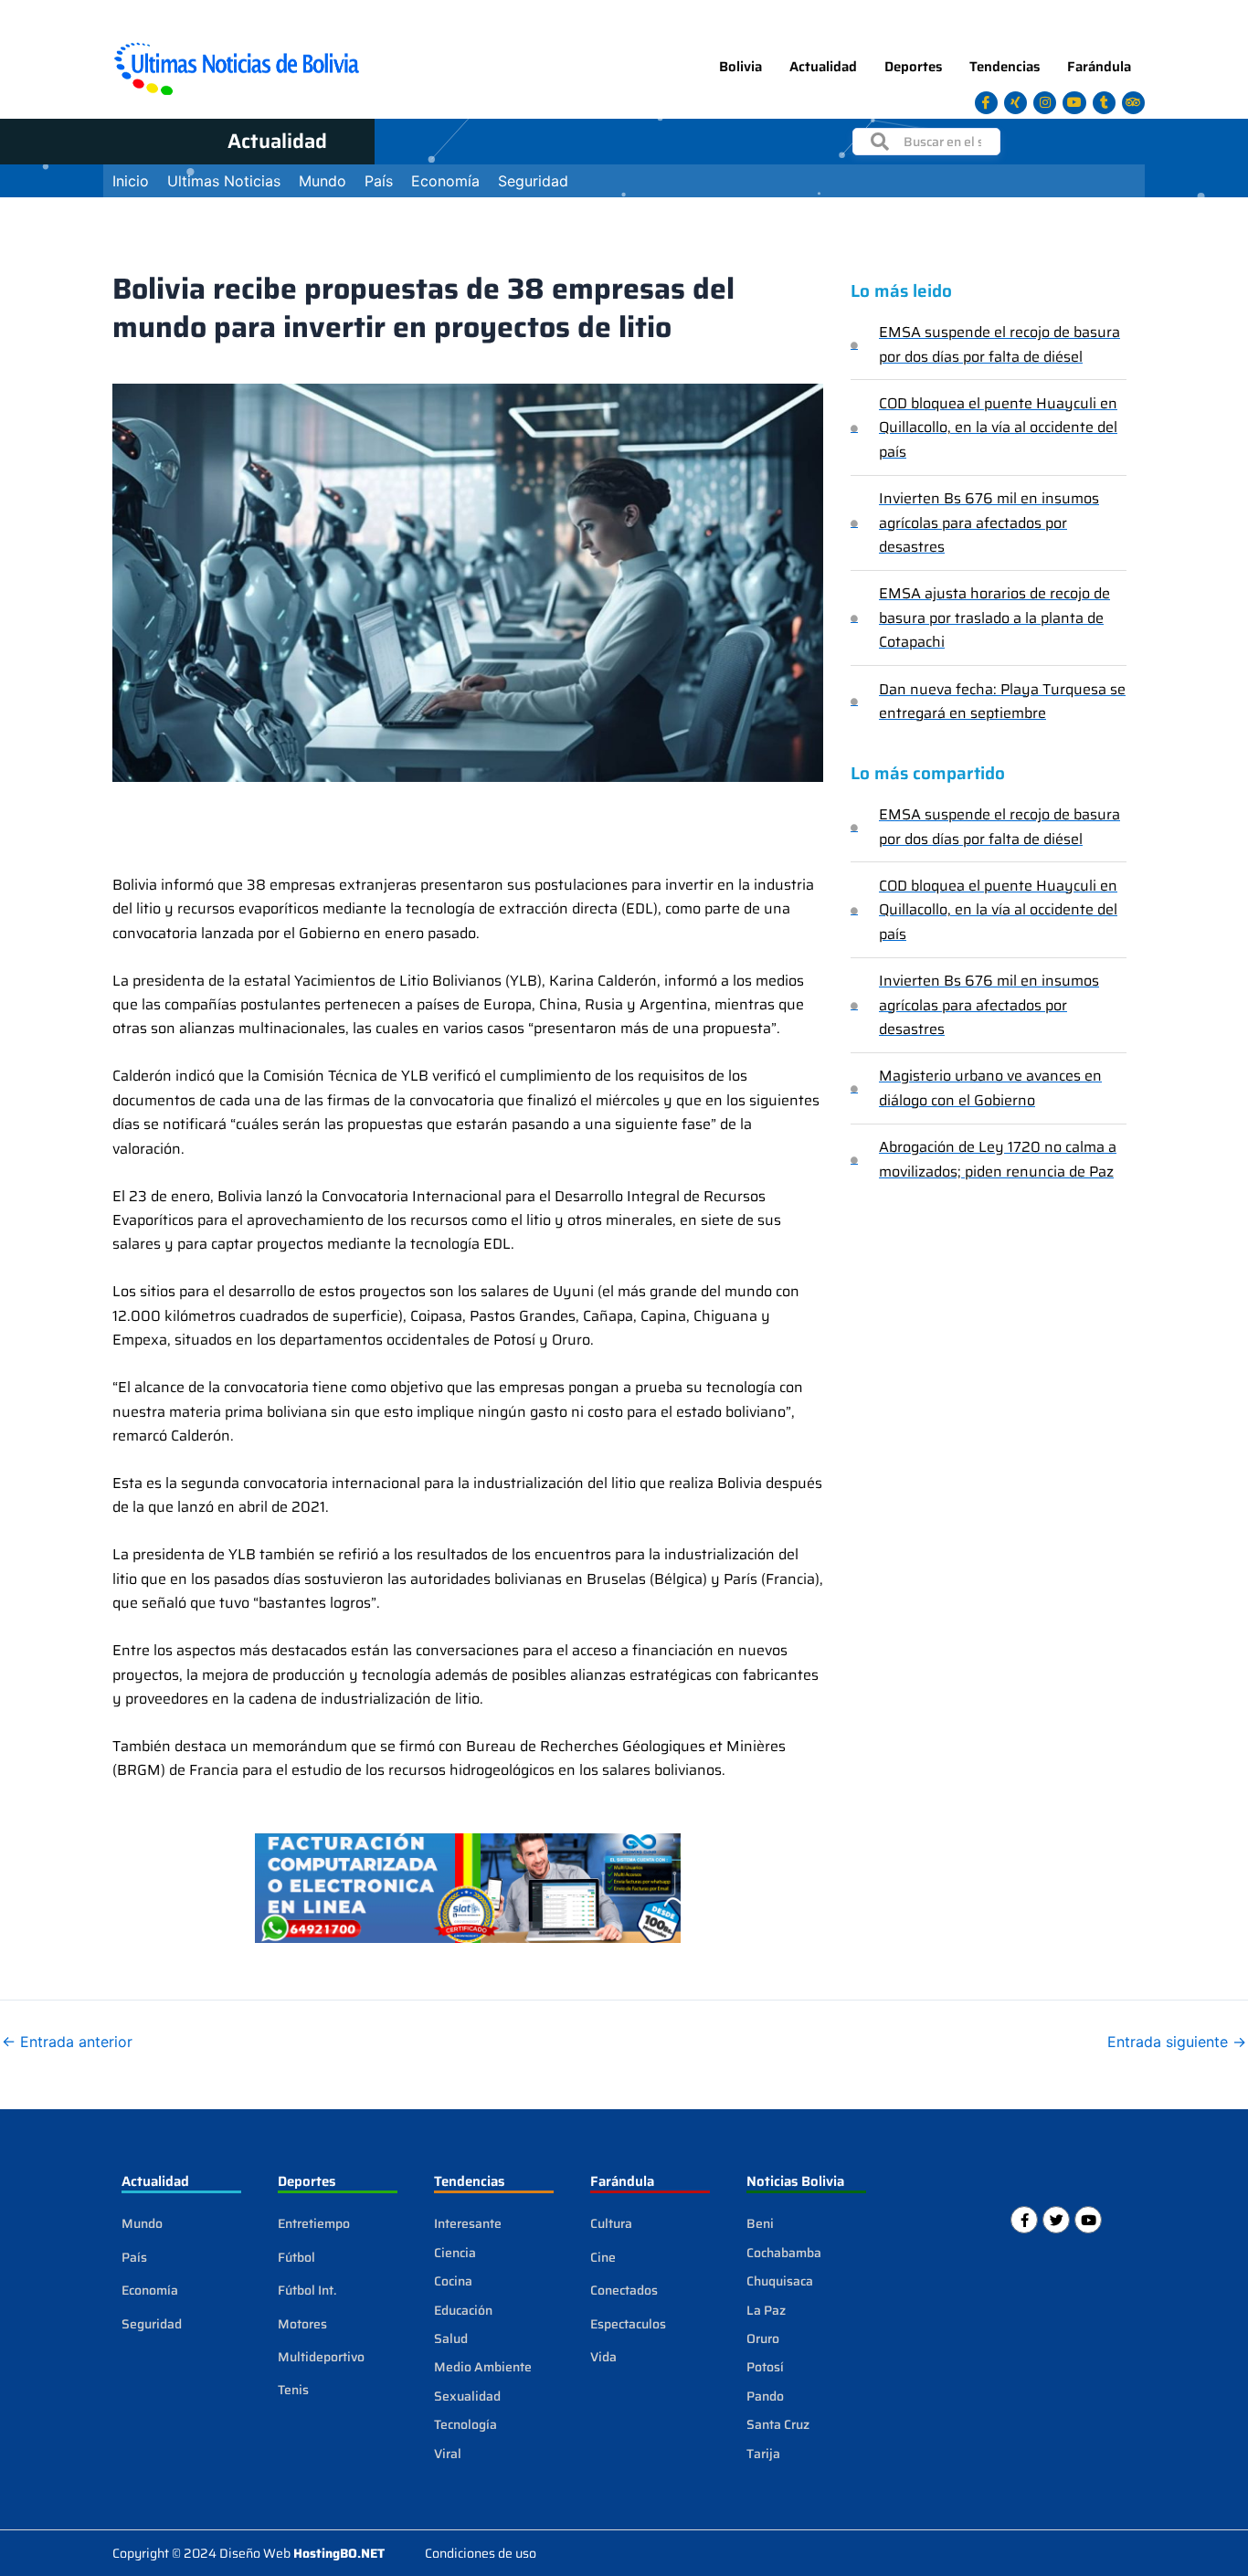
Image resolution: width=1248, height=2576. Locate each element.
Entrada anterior (67, 2042)
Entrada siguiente (1177, 2042)
